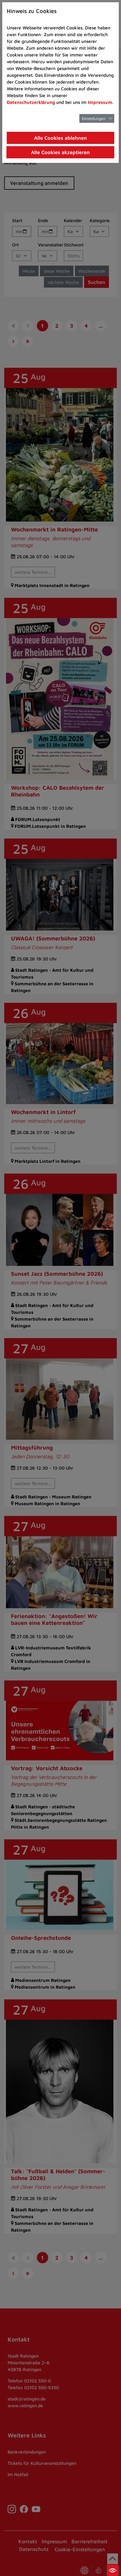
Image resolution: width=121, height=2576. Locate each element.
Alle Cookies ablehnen (60, 138)
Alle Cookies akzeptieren (60, 152)
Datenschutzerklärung (31, 102)
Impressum (100, 102)
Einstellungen (94, 118)
